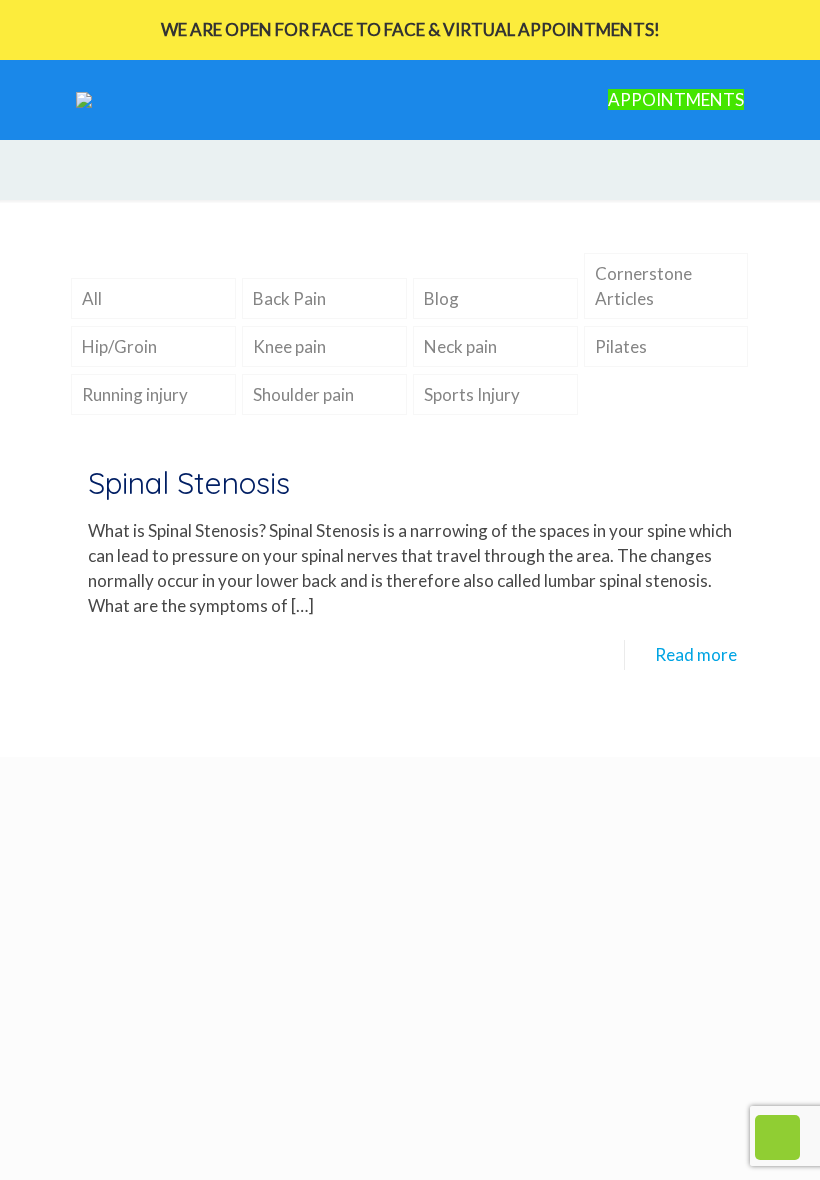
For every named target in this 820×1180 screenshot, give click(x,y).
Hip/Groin (119, 346)
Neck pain (460, 346)
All (92, 298)
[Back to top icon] (724, 1139)
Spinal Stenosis (189, 483)
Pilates (621, 346)
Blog (441, 298)
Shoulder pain (303, 394)
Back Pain (289, 298)
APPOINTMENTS (676, 99)
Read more (696, 654)
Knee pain (289, 346)
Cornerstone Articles (643, 286)
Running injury (135, 394)
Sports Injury (472, 394)
